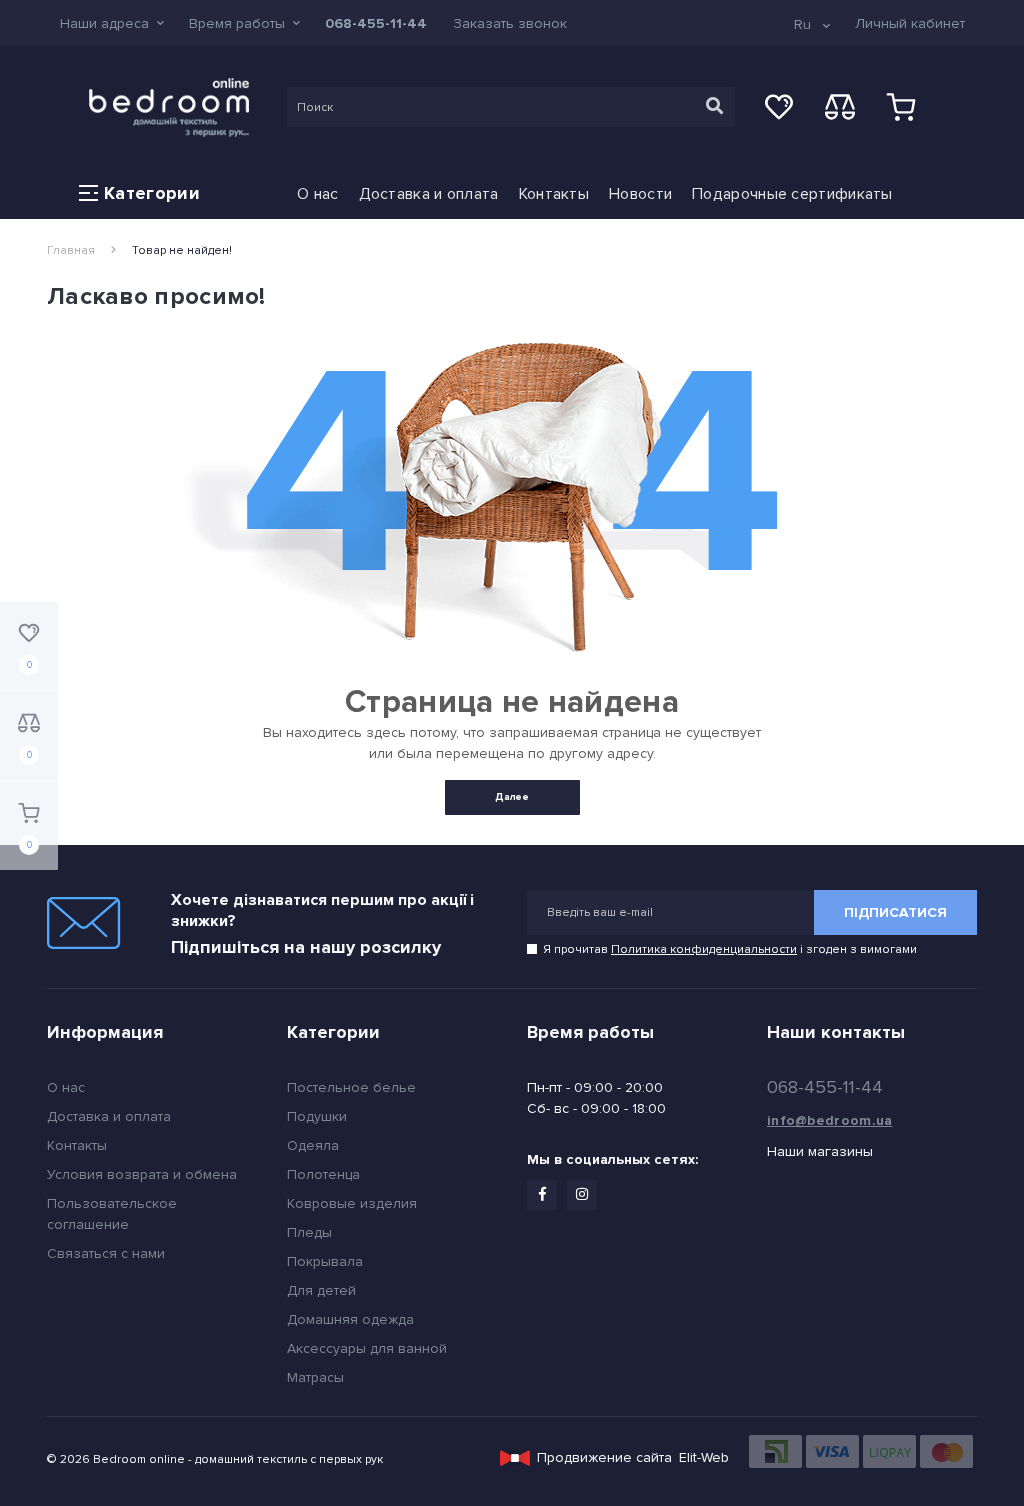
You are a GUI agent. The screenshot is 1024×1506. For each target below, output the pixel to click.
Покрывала (325, 1261)
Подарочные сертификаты (792, 194)
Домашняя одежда (350, 1319)
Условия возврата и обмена (142, 1174)
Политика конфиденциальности (704, 949)
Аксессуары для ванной (367, 1348)
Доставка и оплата (429, 194)
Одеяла (313, 1145)
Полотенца (323, 1174)
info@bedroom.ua (830, 1120)
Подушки (317, 1116)
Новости (640, 194)
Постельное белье (351, 1087)
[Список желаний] (779, 107)
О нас (318, 194)
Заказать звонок (510, 23)
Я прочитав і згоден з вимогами (730, 949)
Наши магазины (820, 1151)
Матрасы (315, 1377)
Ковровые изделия (352, 1203)
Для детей (321, 1290)
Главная (71, 250)
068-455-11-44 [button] (825, 1087)
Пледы (309, 1232)
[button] (112, 23)
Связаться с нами (106, 1253)
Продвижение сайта (604, 1457)
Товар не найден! (182, 250)
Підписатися (895, 912)
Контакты (554, 194)
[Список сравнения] (840, 107)
